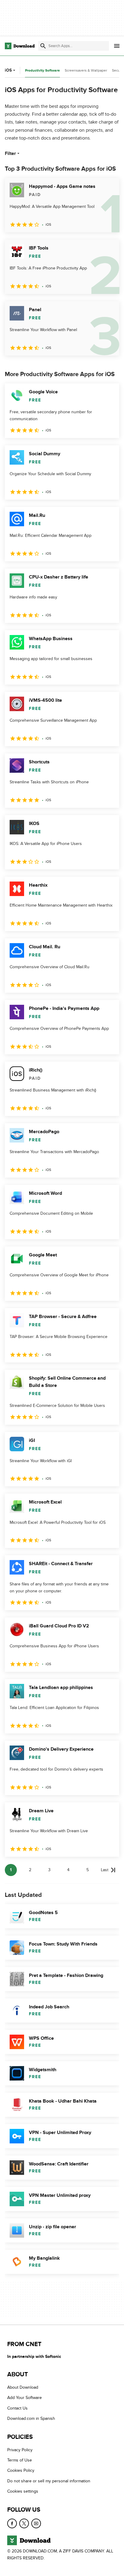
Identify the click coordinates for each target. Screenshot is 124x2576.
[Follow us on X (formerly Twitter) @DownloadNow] (24, 2523)
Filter (10, 153)
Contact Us (17, 2408)
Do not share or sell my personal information (49, 2481)
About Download (23, 2387)
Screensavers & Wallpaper (86, 70)
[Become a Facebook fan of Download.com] (12, 2523)
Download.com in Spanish (31, 2418)
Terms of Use (20, 2460)
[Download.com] (20, 46)
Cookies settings (23, 2491)
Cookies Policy (21, 2470)
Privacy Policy (20, 2450)
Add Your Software (25, 2398)
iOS (8, 70)
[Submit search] (43, 46)
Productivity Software (42, 71)
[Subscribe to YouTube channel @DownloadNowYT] (36, 2523)
